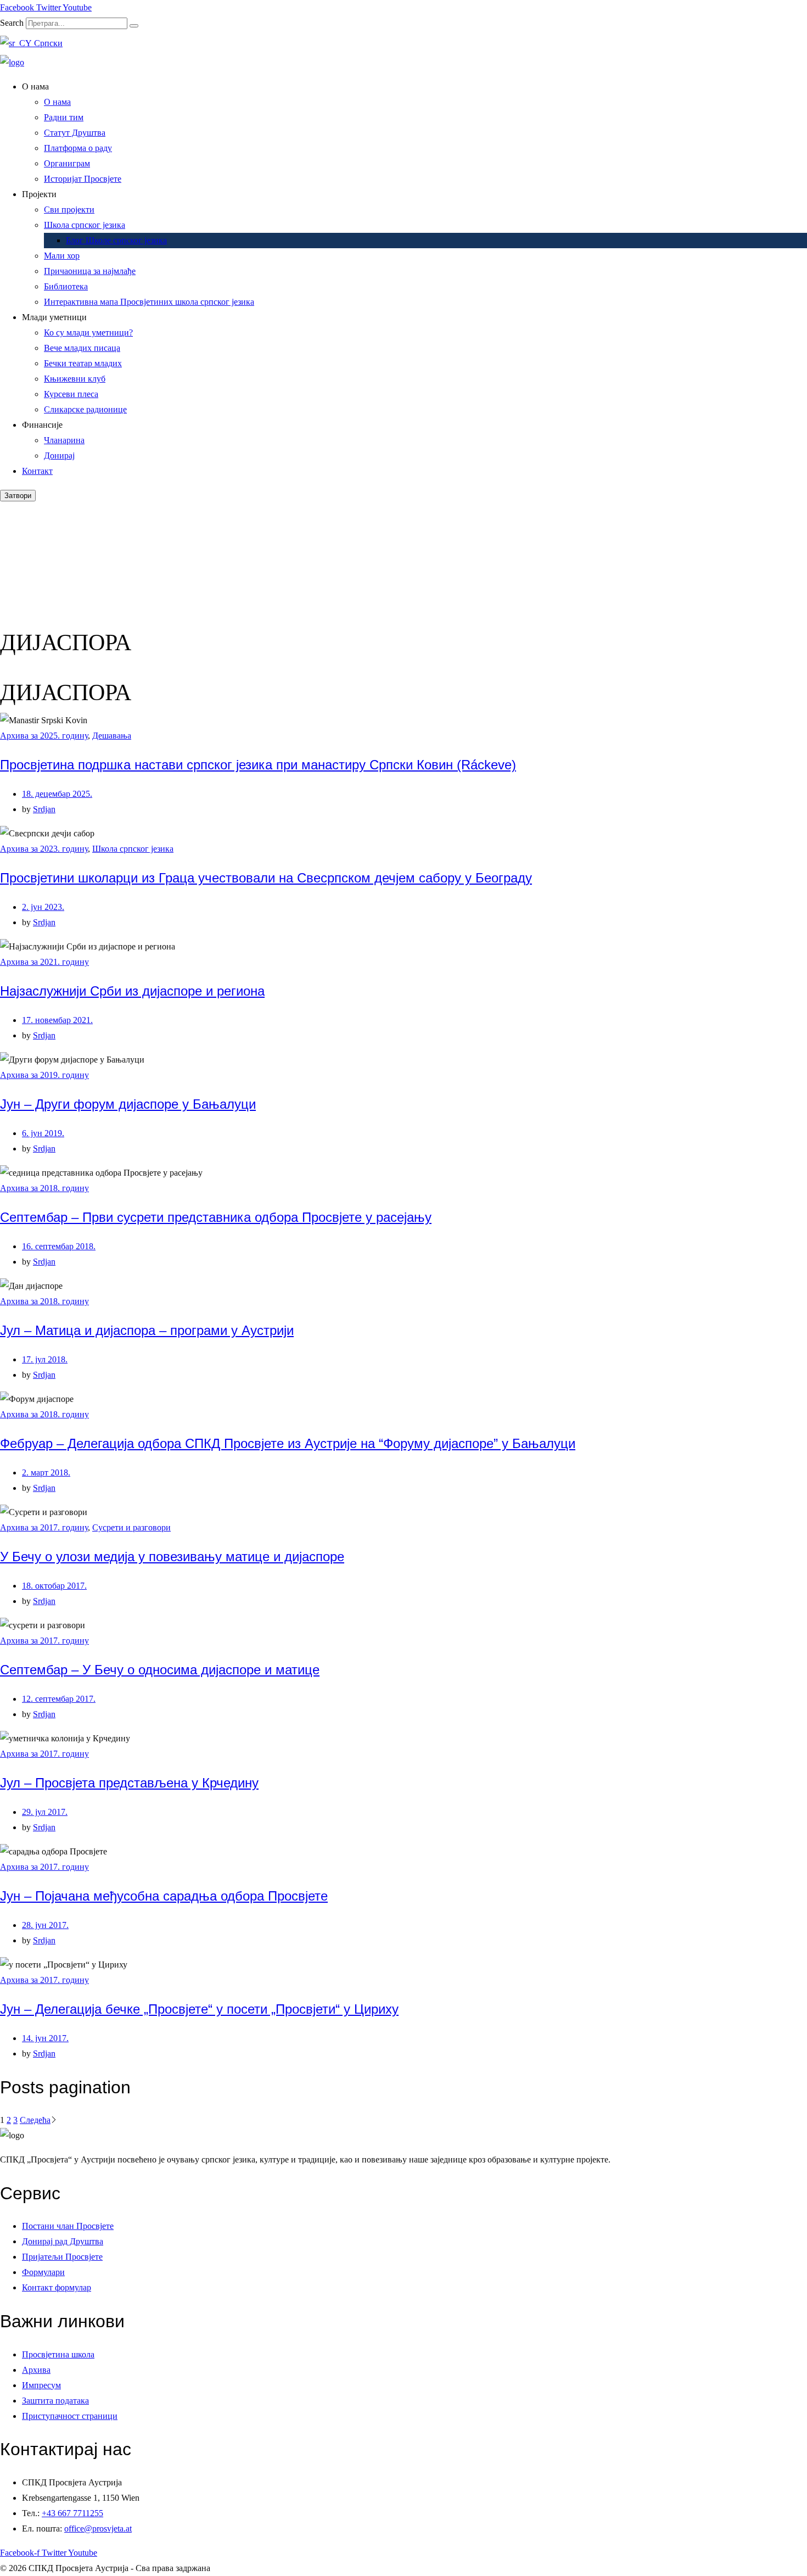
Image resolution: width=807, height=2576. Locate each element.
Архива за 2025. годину (44, 736)
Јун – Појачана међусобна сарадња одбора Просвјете (164, 1896)
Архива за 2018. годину (44, 1188)
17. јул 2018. (45, 1359)
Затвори (18, 496)
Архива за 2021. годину (44, 962)
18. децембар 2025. (57, 794)
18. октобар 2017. (54, 1586)
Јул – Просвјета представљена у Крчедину (129, 1783)
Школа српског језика (133, 849)
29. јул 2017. (45, 1812)
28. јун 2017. (45, 1925)
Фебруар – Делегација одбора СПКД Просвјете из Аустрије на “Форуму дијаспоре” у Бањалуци (288, 1443)
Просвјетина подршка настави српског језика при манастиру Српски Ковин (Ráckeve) (258, 765)
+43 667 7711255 (72, 2513)
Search (12, 23)
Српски (47, 43)
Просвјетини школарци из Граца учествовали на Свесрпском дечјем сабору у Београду (266, 878)
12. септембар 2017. (59, 1699)
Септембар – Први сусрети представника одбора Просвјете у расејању (216, 1217)
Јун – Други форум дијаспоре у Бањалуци (128, 1104)
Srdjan (44, 809)
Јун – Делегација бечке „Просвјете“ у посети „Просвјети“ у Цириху (199, 2009)
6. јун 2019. (43, 1133)
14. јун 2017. (45, 2038)
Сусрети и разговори (131, 1527)
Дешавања (112, 736)
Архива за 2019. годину (44, 1075)
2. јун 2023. (43, 907)
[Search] (134, 26)
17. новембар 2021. (57, 1020)
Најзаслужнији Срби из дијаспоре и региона (132, 991)
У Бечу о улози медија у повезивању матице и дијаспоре (172, 1557)
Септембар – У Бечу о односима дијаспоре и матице (160, 1670)
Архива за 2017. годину (44, 1527)
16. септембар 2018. (59, 1246)
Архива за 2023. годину (44, 849)
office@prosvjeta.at (98, 2528)
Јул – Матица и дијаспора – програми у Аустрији (147, 1330)
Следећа (35, 2120)
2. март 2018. (46, 1473)
